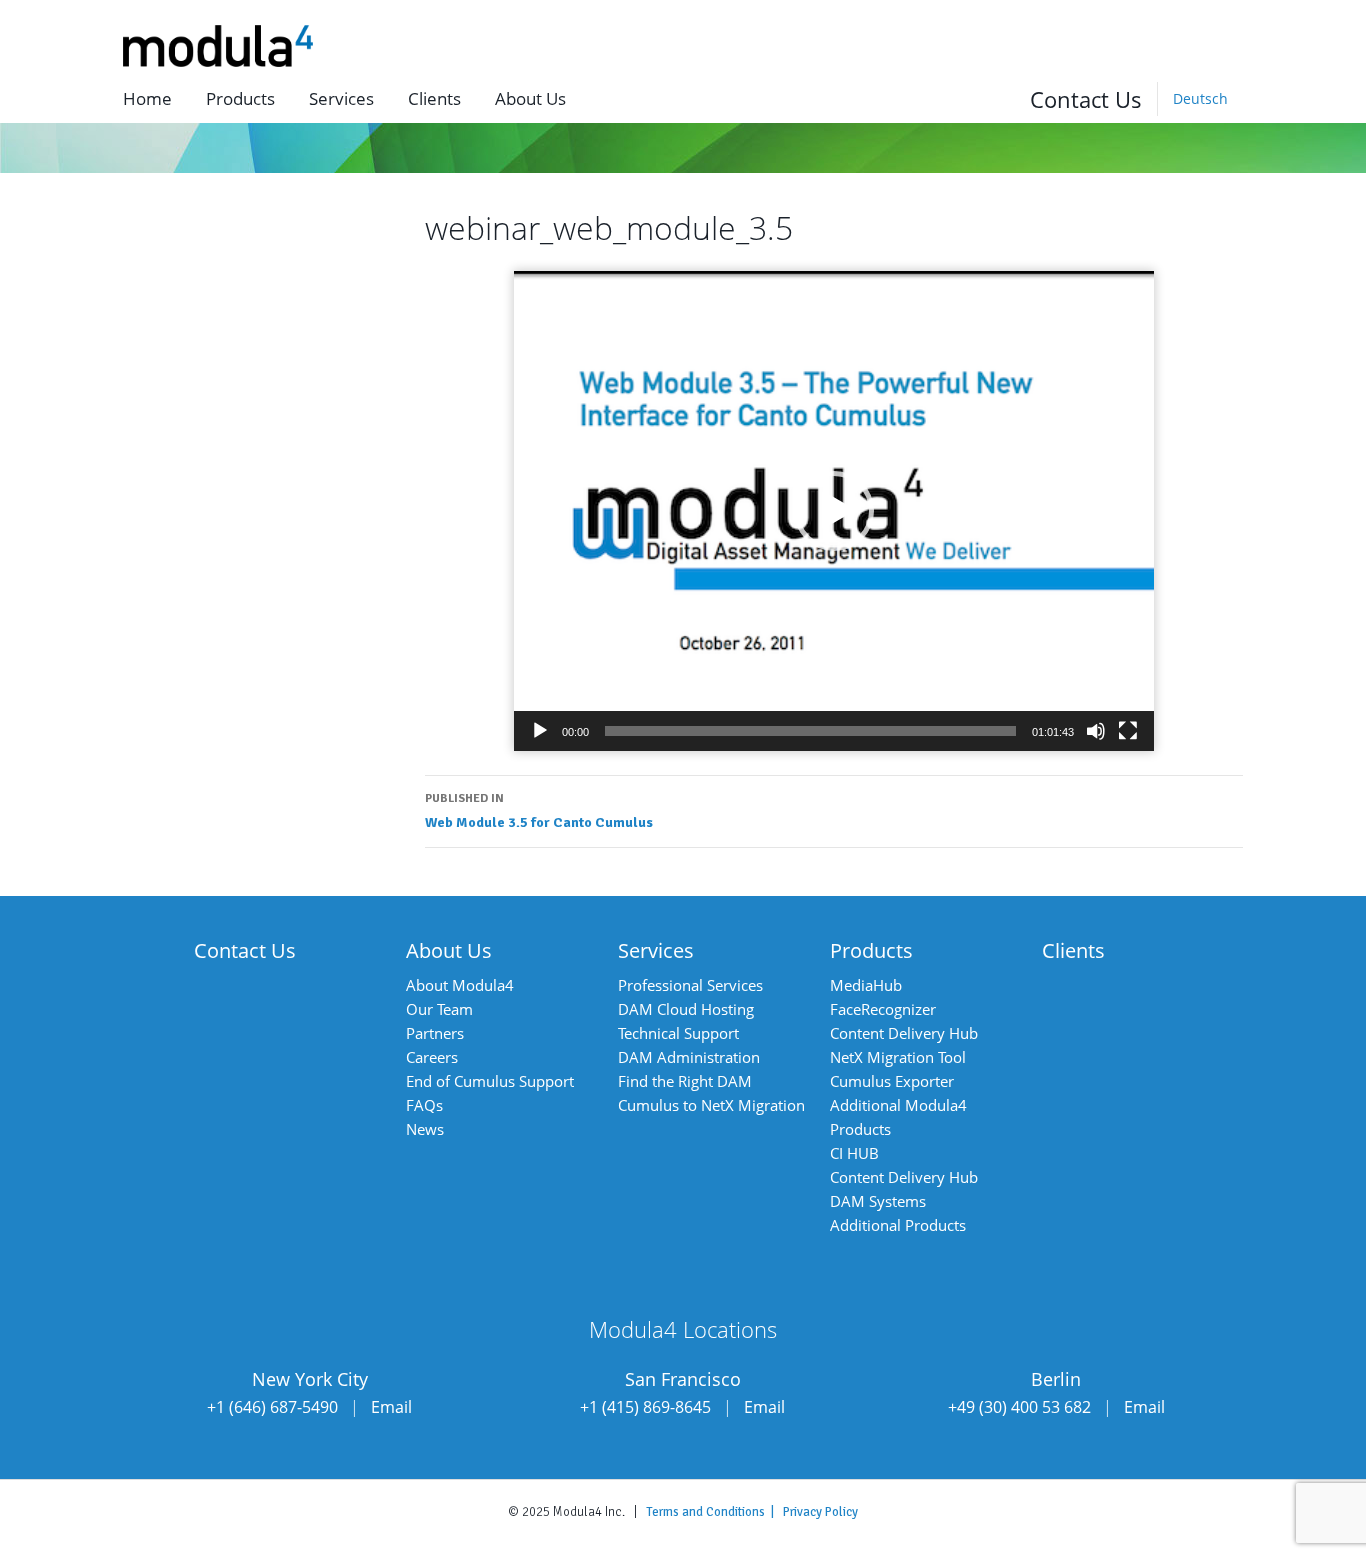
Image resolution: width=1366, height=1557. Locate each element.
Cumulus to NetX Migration (711, 1105)
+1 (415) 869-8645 (645, 1407)
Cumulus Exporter (892, 1081)
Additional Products (898, 1225)
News (425, 1129)
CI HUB (854, 1153)
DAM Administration (689, 1057)
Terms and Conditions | (714, 1512)
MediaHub (866, 985)
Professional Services (690, 985)
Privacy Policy (820, 1512)
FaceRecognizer (883, 1009)
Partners (435, 1033)
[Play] (540, 731)
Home (147, 98)
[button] (834, 511)
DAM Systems (878, 1201)
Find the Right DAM (685, 1081)
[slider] (810, 731)
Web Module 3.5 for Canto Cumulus (539, 811)
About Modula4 (460, 985)
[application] (834, 511)
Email (391, 1407)
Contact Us (1086, 99)
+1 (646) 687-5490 (272, 1407)
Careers (432, 1057)
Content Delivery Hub (904, 1033)
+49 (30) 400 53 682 (1019, 1407)
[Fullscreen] (1128, 731)
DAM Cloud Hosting (686, 1009)
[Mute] (1096, 731)
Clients (434, 98)
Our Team (439, 1009)
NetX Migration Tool (898, 1057)
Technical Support (678, 1033)
